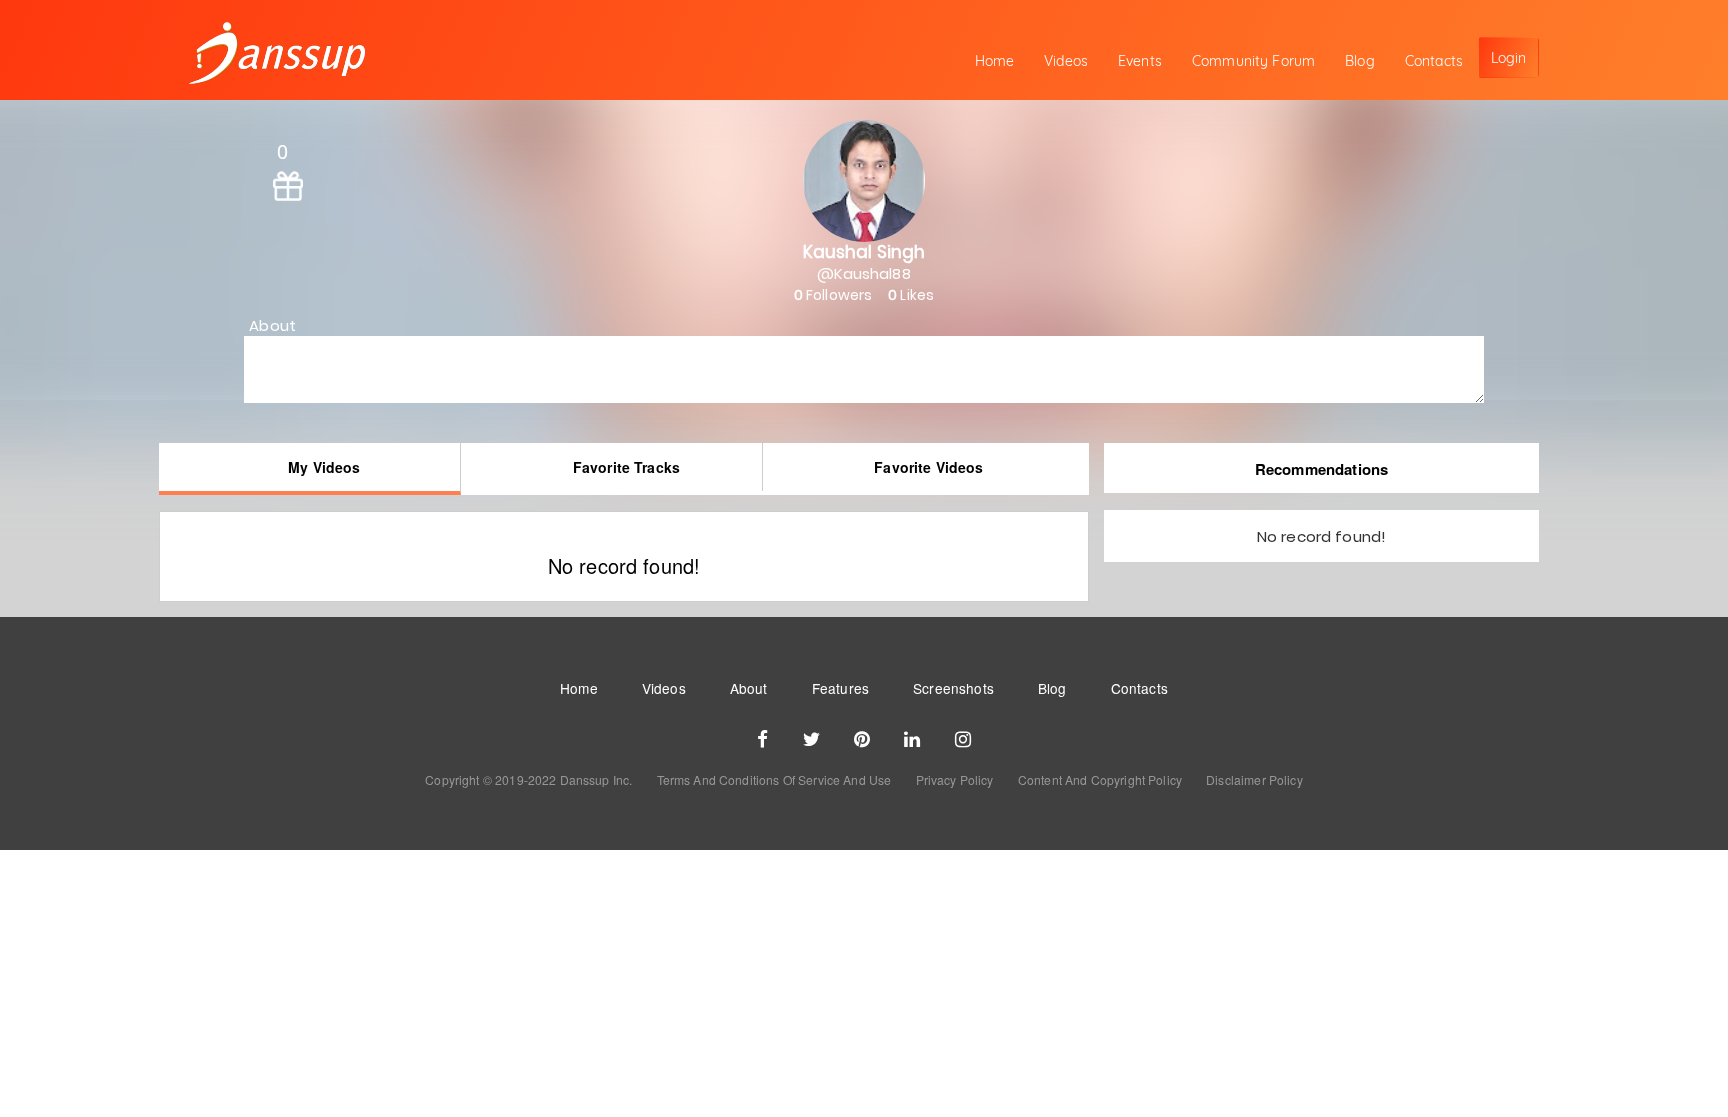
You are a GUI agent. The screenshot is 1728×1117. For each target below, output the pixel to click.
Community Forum (1253, 61)
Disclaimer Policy (1254, 779)
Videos (1066, 61)
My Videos (324, 467)
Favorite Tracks (626, 467)
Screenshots (953, 688)
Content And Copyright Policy (1100, 779)
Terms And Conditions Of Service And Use (774, 779)
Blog (1360, 61)
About (749, 688)
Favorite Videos (928, 467)
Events (1140, 61)
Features (840, 688)
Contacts (1434, 61)
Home (995, 61)
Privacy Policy (955, 779)
